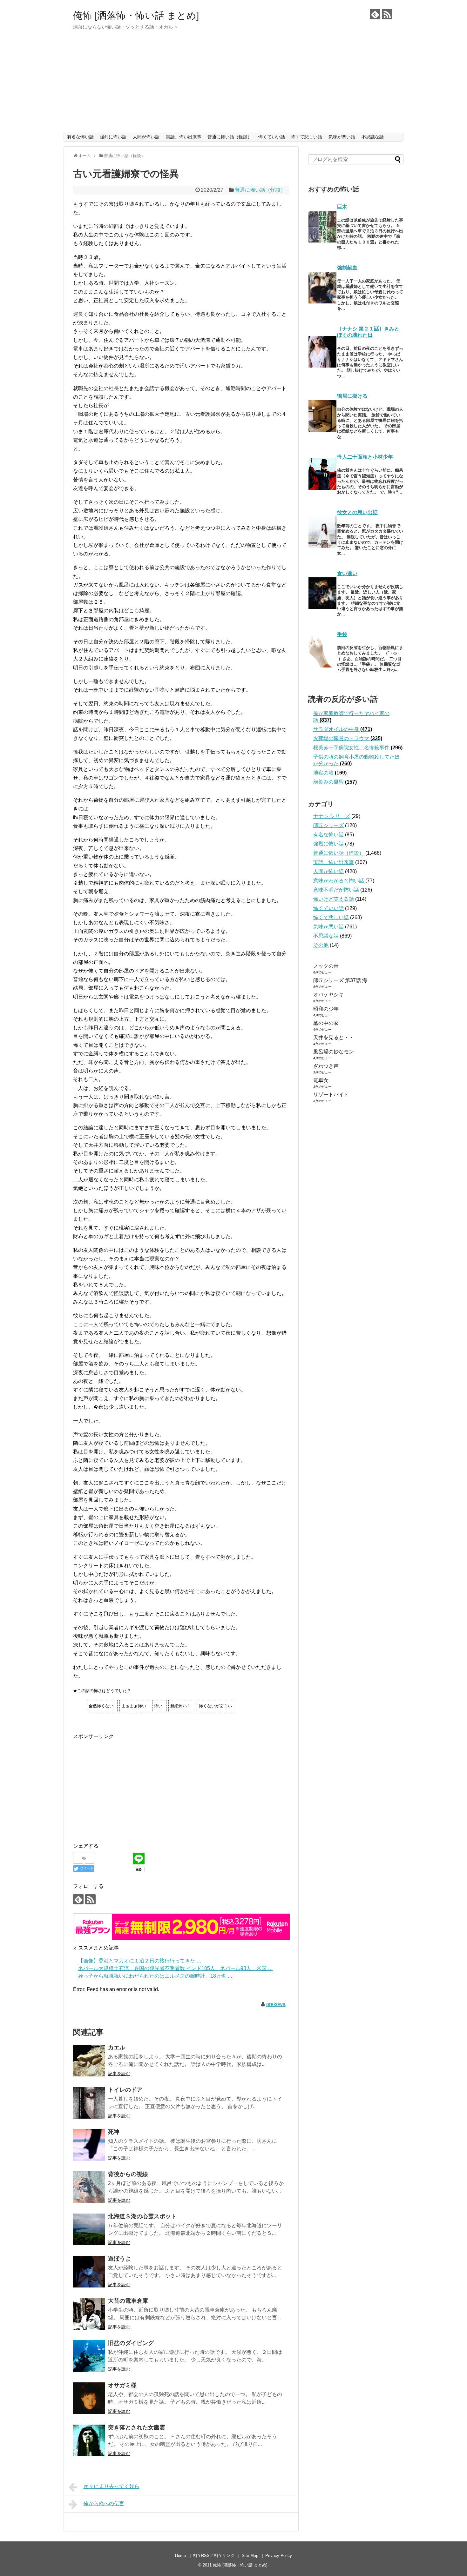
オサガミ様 (122, 2385)
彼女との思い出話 (357, 512)
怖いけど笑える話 (334, 899)
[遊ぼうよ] (89, 2272)
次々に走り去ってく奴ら (112, 2486)
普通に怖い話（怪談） (230, 137)
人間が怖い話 (146, 137)
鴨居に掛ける (352, 396)
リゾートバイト (331, 1095)
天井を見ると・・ (334, 1037)
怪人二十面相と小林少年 (365, 457)
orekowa (276, 2004)
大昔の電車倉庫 (128, 2301)
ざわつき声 (326, 1066)
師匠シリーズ (328, 825)
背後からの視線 (128, 2174)
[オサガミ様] (89, 2398)
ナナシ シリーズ (332, 816)
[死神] (89, 2145)
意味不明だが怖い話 (336, 890)
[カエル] (89, 2061)
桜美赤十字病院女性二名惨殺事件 (358, 748)
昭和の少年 (326, 1009)
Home (180, 2556)
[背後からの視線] (89, 2187)
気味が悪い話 (342, 137)
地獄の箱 (330, 773)
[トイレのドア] (89, 2103)
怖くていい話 (272, 137)
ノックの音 (326, 966)
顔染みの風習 (335, 782)
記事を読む (119, 2074)
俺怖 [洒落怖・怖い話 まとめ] (136, 15)
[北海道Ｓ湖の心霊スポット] (89, 2229)
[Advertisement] (233, 85)
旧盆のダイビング (131, 2343)
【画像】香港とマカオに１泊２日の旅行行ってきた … (140, 1961)
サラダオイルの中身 (343, 729)
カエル (117, 2048)
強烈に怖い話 (113, 137)
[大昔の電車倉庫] (89, 2314)
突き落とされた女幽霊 (137, 2427)
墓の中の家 (326, 1023)
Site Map (250, 2556)
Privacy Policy (279, 2556)
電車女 (321, 1080)
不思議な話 (373, 137)
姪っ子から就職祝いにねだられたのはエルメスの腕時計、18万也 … (155, 1976)
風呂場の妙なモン (334, 1052)
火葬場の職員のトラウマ (348, 738)
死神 (114, 2132)
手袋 (342, 634)
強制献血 (347, 268)
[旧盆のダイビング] (89, 2356)
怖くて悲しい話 (307, 137)
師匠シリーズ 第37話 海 (340, 980)
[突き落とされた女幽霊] (89, 2440)
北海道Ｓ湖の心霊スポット (142, 2216)
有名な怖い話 (80, 137)
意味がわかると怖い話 (339, 881)
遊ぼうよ (119, 2259)
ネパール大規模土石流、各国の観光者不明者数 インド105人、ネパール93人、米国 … (176, 1968)
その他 (321, 945)
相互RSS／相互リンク (214, 2556)
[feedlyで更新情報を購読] (375, 14)
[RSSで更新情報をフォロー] (387, 14)
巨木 (342, 207)
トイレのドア (125, 2090)
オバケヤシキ (328, 995)
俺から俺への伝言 (104, 2503)
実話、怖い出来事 (184, 137)
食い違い (347, 573)
